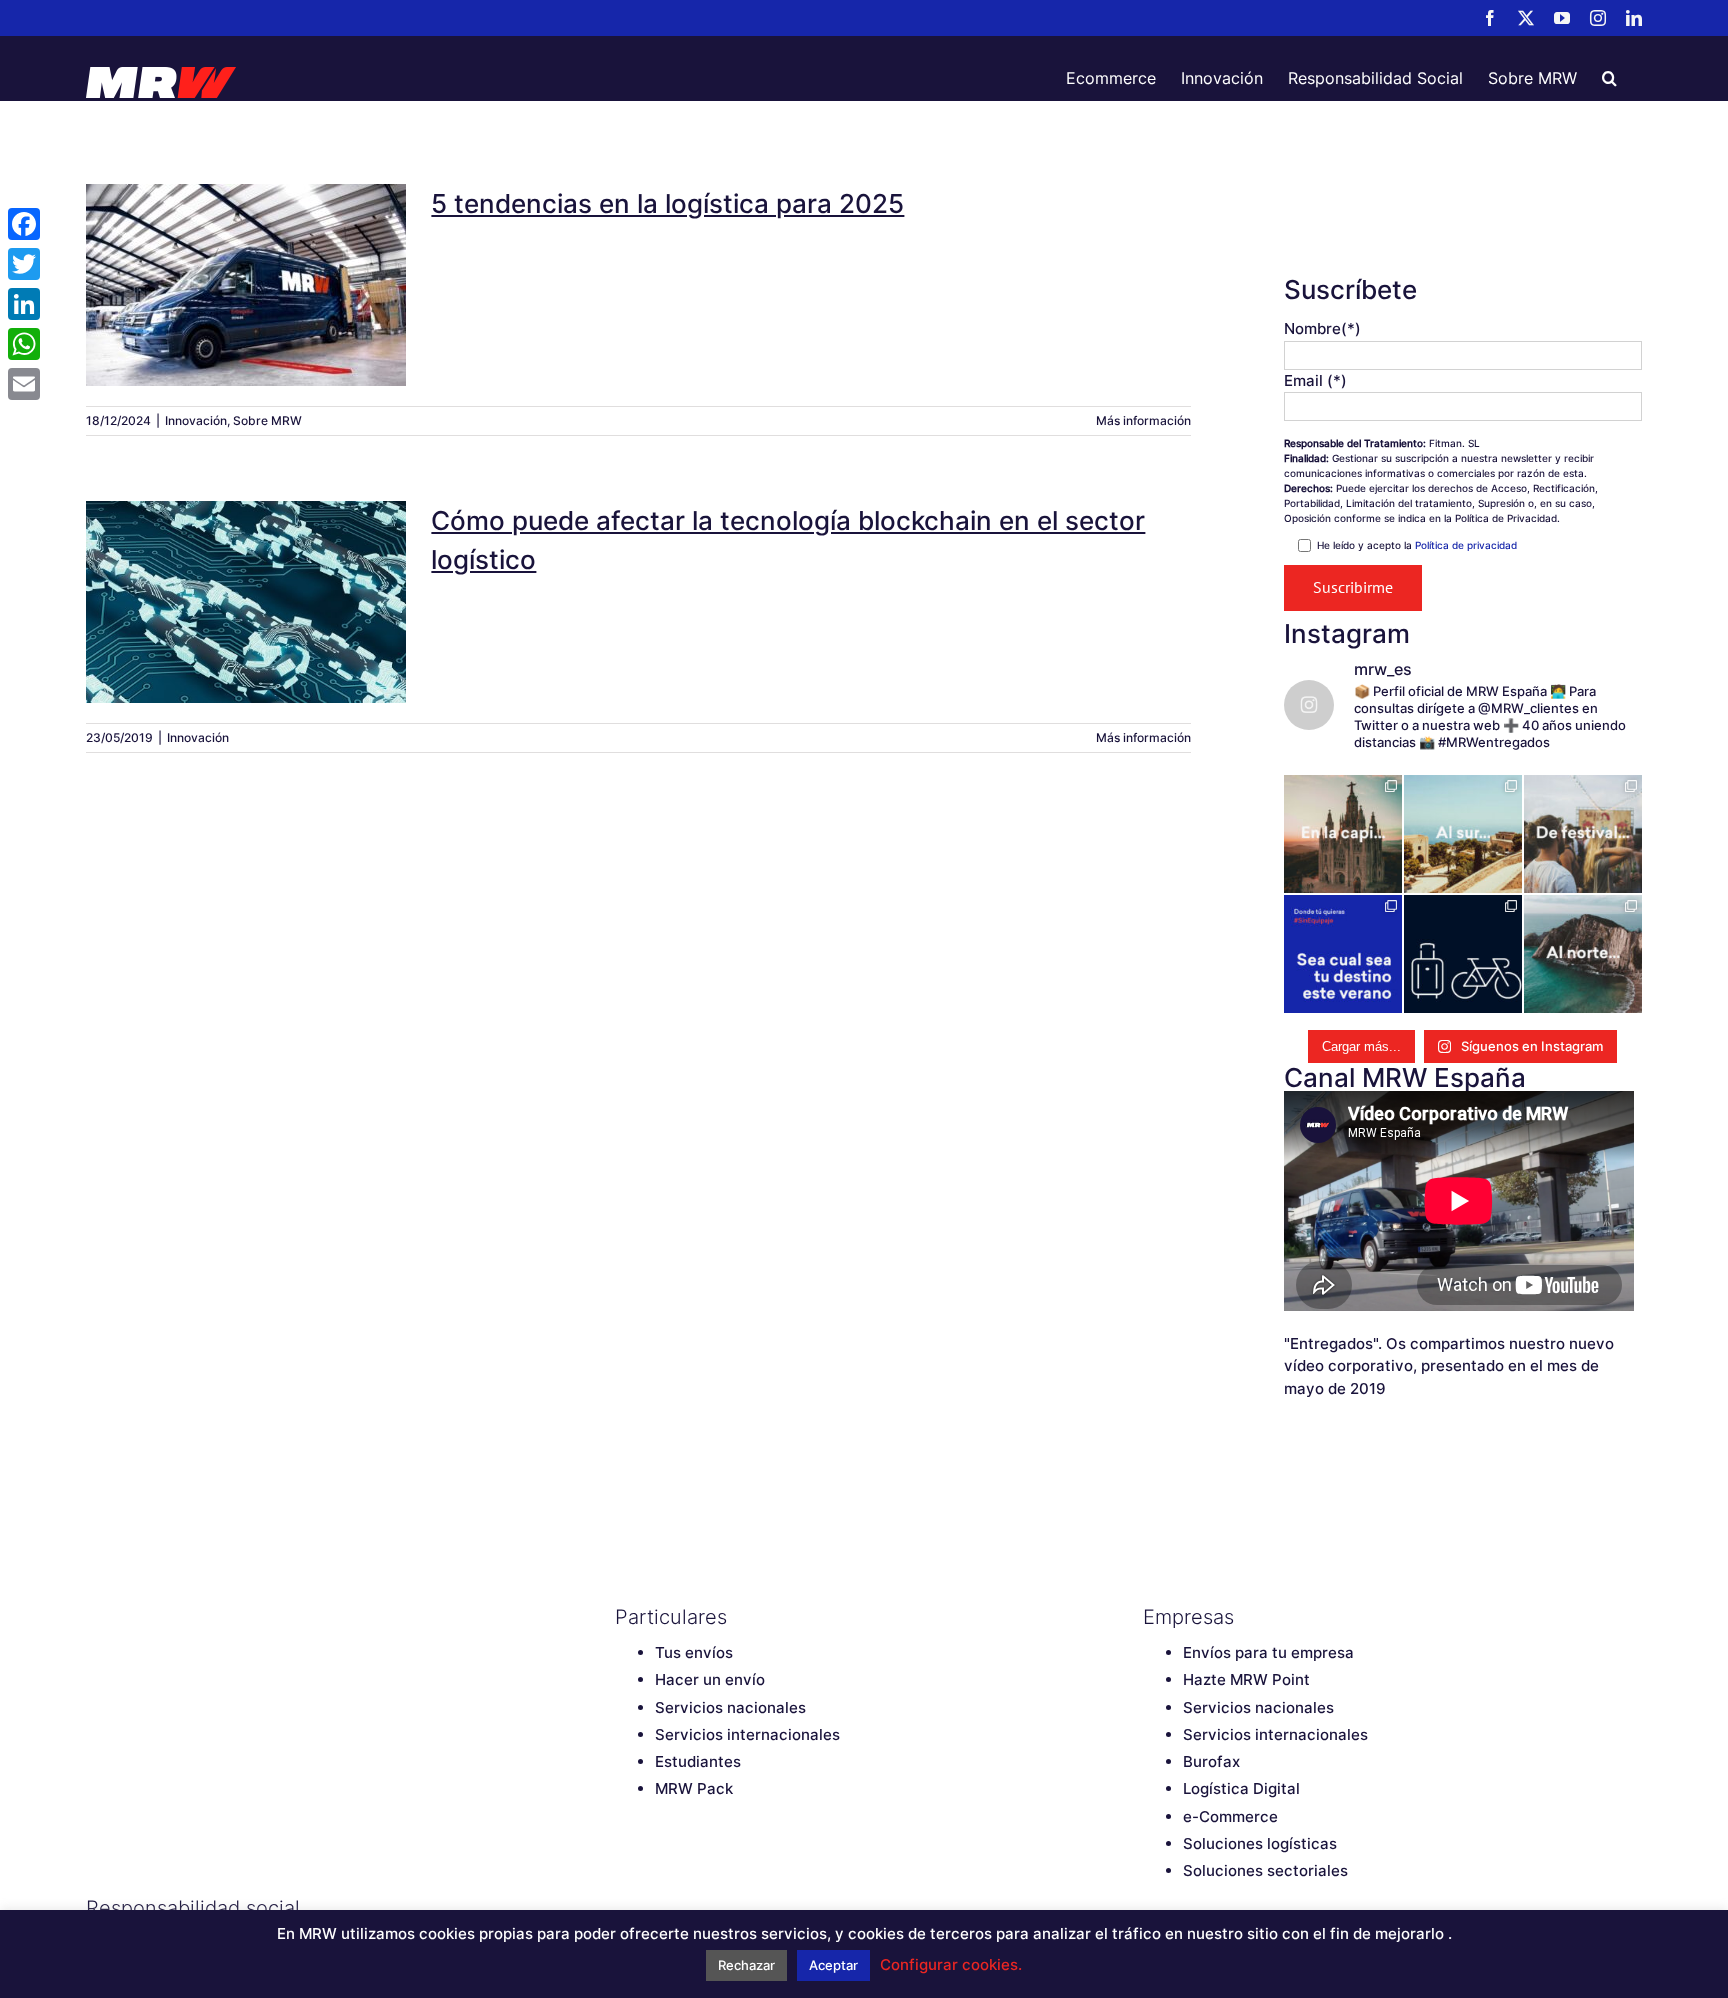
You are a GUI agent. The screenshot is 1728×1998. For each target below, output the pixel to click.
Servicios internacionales (747, 1734)
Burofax (1211, 1761)
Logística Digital (1241, 1788)
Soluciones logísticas (1260, 1843)
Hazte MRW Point (1246, 1679)
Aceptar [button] (833, 1965)
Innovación (196, 420)
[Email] (24, 384)
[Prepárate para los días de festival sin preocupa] (1583, 834)
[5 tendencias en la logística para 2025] (246, 285)
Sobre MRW (267, 420)
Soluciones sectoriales (1265, 1870)
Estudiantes (698, 1761)
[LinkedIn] (765, 1908)
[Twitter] (660, 1908)
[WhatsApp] (24, 344)
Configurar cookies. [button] (951, 1964)
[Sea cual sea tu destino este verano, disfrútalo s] (1343, 954)
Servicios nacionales (730, 1707)
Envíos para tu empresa (1268, 1652)
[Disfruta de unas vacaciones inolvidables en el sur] (1463, 834)
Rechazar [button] (746, 1965)
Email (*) (1315, 380)
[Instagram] (730, 1908)
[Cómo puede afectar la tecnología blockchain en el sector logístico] (246, 602)
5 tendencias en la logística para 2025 (246, 259)
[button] (1609, 78)
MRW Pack (694, 1788)
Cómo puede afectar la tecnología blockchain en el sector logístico (246, 565)
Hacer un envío (710, 1679)
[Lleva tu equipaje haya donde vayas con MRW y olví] (1463, 954)
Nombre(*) (1322, 328)
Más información (1143, 420)
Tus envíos (694, 1652)
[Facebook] (625, 1908)
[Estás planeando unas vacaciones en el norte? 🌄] (1583, 954)
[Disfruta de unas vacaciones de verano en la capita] (1343, 834)
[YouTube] (695, 1908)
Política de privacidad (1466, 545)
